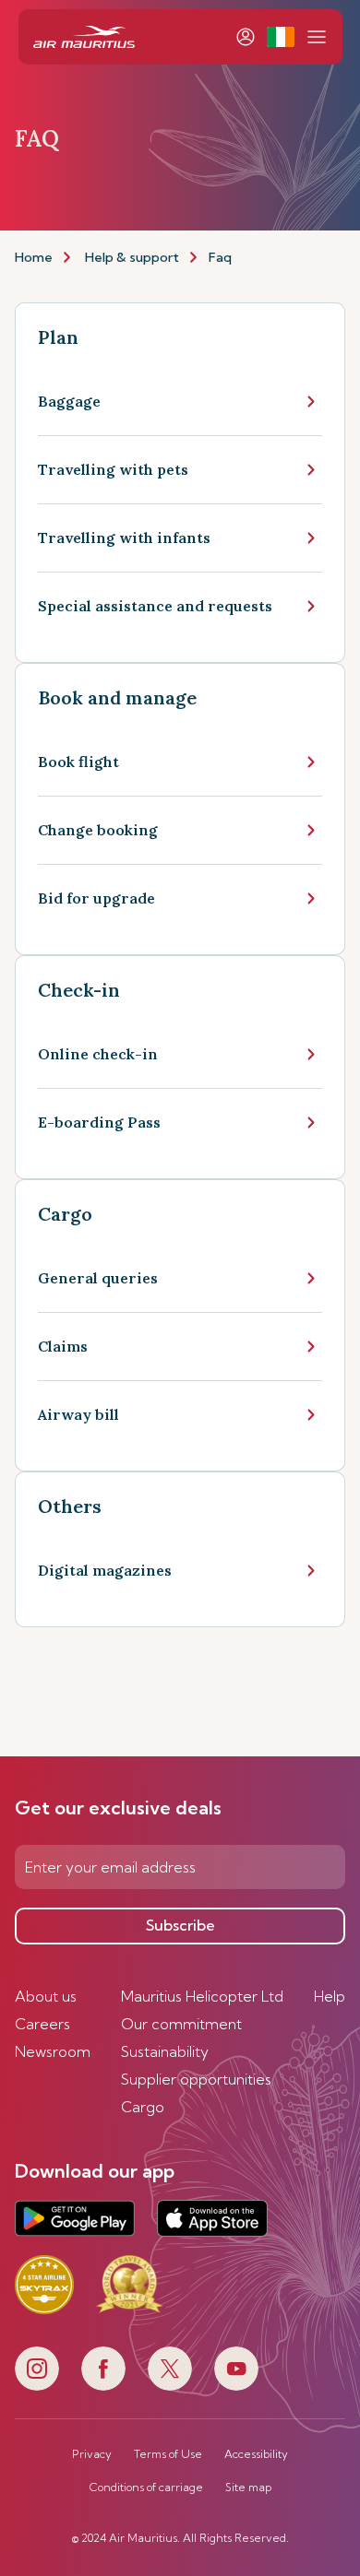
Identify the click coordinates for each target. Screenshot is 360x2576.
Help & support (132, 257)
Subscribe (180, 1925)
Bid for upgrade (96, 898)
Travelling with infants (124, 538)
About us (46, 1996)
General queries (98, 1278)
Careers (42, 2024)
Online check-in (98, 1054)
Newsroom (53, 2051)
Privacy (92, 2454)
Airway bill (78, 1414)
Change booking (98, 830)
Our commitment (181, 2024)
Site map (248, 2487)
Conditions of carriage (146, 2487)
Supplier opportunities (196, 2079)
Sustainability (165, 2051)
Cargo (143, 2107)
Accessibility (256, 2454)
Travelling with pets (113, 469)
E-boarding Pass (99, 1122)
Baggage (69, 401)
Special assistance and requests (155, 606)
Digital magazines (105, 1570)
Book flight (78, 762)
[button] (280, 37)
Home (34, 257)
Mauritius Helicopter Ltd (202, 1996)
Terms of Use (168, 2454)
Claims (63, 1346)
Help (330, 1996)
